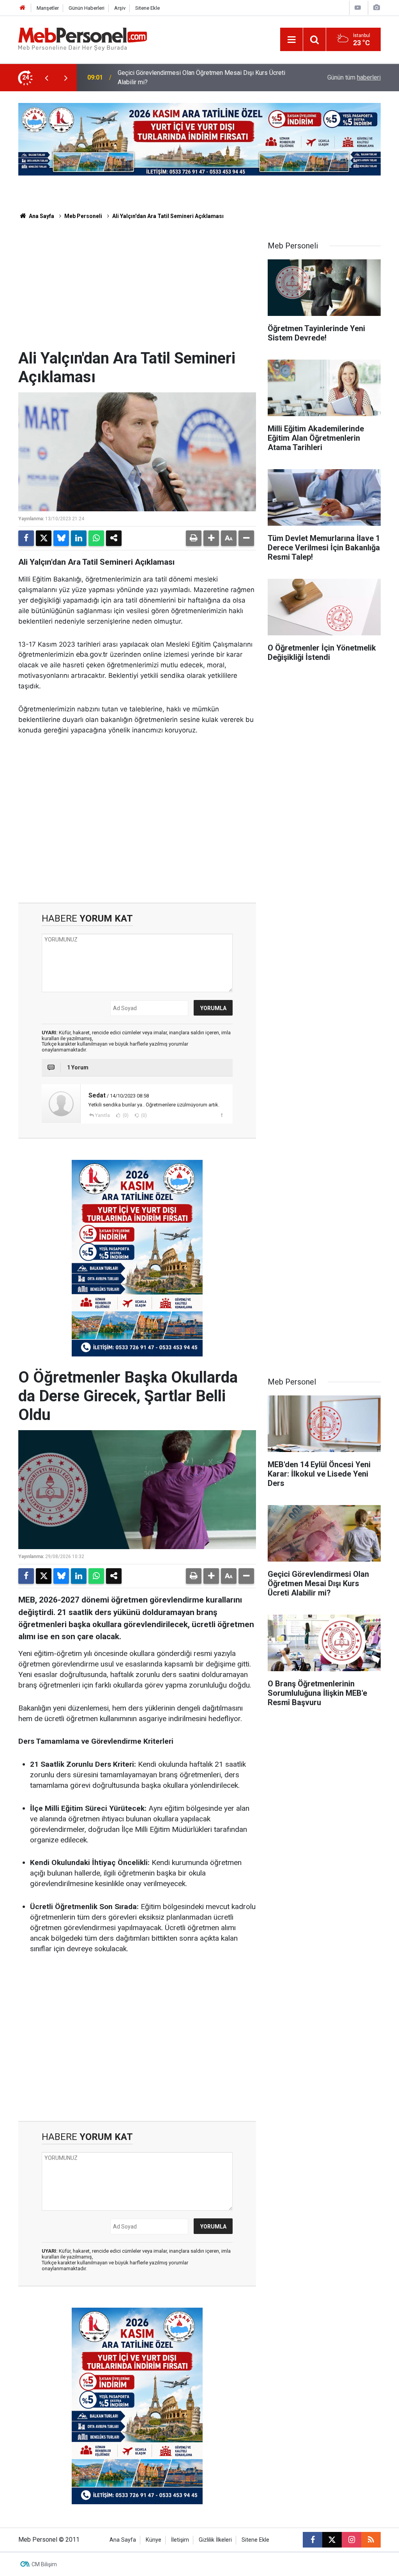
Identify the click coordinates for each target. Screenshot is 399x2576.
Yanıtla (102, 1115)
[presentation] (46, 78)
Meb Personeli (83, 216)
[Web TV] (358, 8)
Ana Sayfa (41, 216)
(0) (125, 1115)
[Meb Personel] (83, 39)
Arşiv (120, 8)
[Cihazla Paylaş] (114, 538)
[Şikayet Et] (222, 1115)
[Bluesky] (61, 538)
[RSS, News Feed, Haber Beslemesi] (371, 2540)
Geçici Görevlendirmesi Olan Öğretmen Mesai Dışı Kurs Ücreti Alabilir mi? (201, 77)
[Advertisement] (137, 291)
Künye (154, 2540)
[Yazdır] (194, 538)
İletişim (180, 2540)
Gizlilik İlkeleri (215, 2540)
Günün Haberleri (87, 8)
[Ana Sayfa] (23, 8)
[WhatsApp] (96, 538)
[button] (211, 538)
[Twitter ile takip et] (332, 2540)
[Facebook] (26, 538)
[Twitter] (44, 538)
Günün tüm (354, 77)
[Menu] (291, 40)
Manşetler (48, 8)
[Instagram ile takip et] (351, 2540)
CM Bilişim (44, 2564)
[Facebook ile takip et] (312, 2540)
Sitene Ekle (147, 8)
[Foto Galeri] (376, 8)
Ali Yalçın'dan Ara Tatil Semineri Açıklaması (168, 216)
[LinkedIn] (79, 538)
